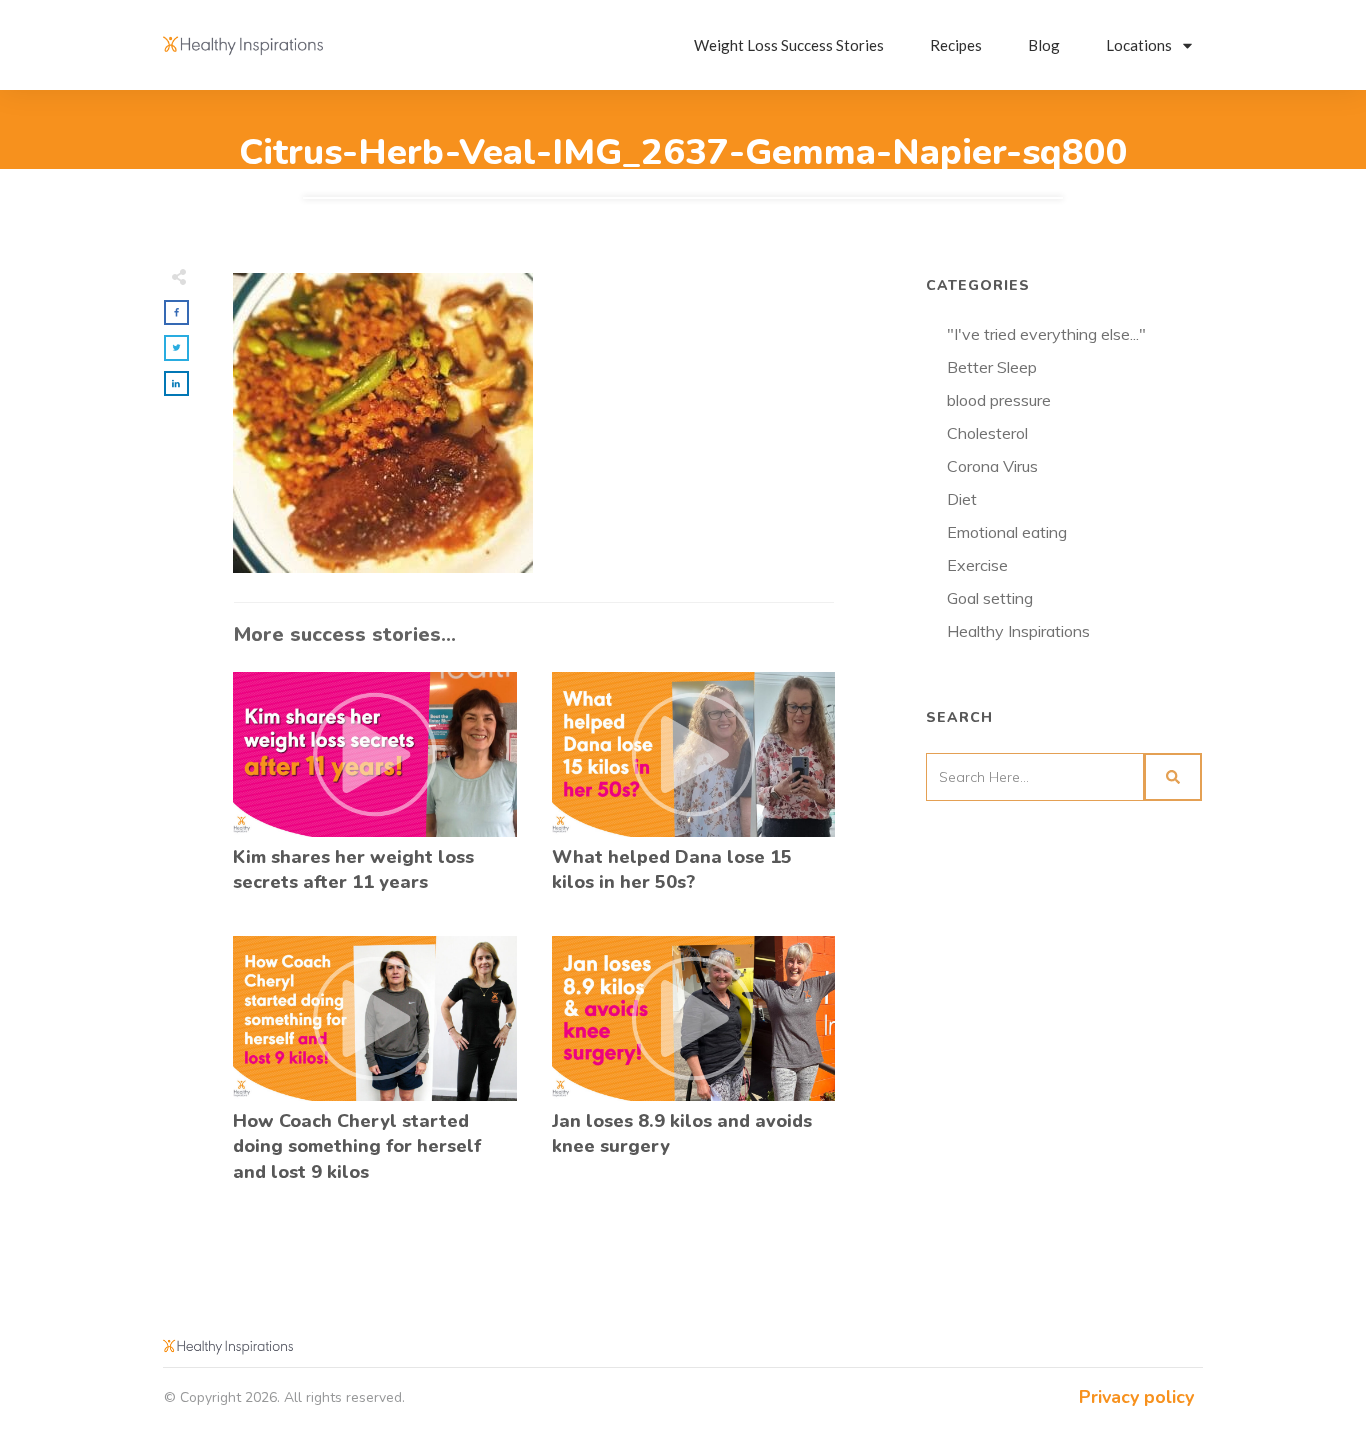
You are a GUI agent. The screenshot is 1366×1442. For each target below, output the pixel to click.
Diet (962, 499)
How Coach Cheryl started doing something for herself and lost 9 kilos (375, 1070)
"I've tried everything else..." (1046, 334)
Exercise (977, 565)
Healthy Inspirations (1018, 631)
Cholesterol (987, 433)
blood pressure (999, 400)
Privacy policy (1136, 1397)
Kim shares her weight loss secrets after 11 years (375, 793)
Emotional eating (1007, 532)
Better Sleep (992, 367)
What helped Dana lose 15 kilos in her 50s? (694, 793)
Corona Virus (992, 466)
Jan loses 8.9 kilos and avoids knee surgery (694, 1070)
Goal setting (990, 598)
